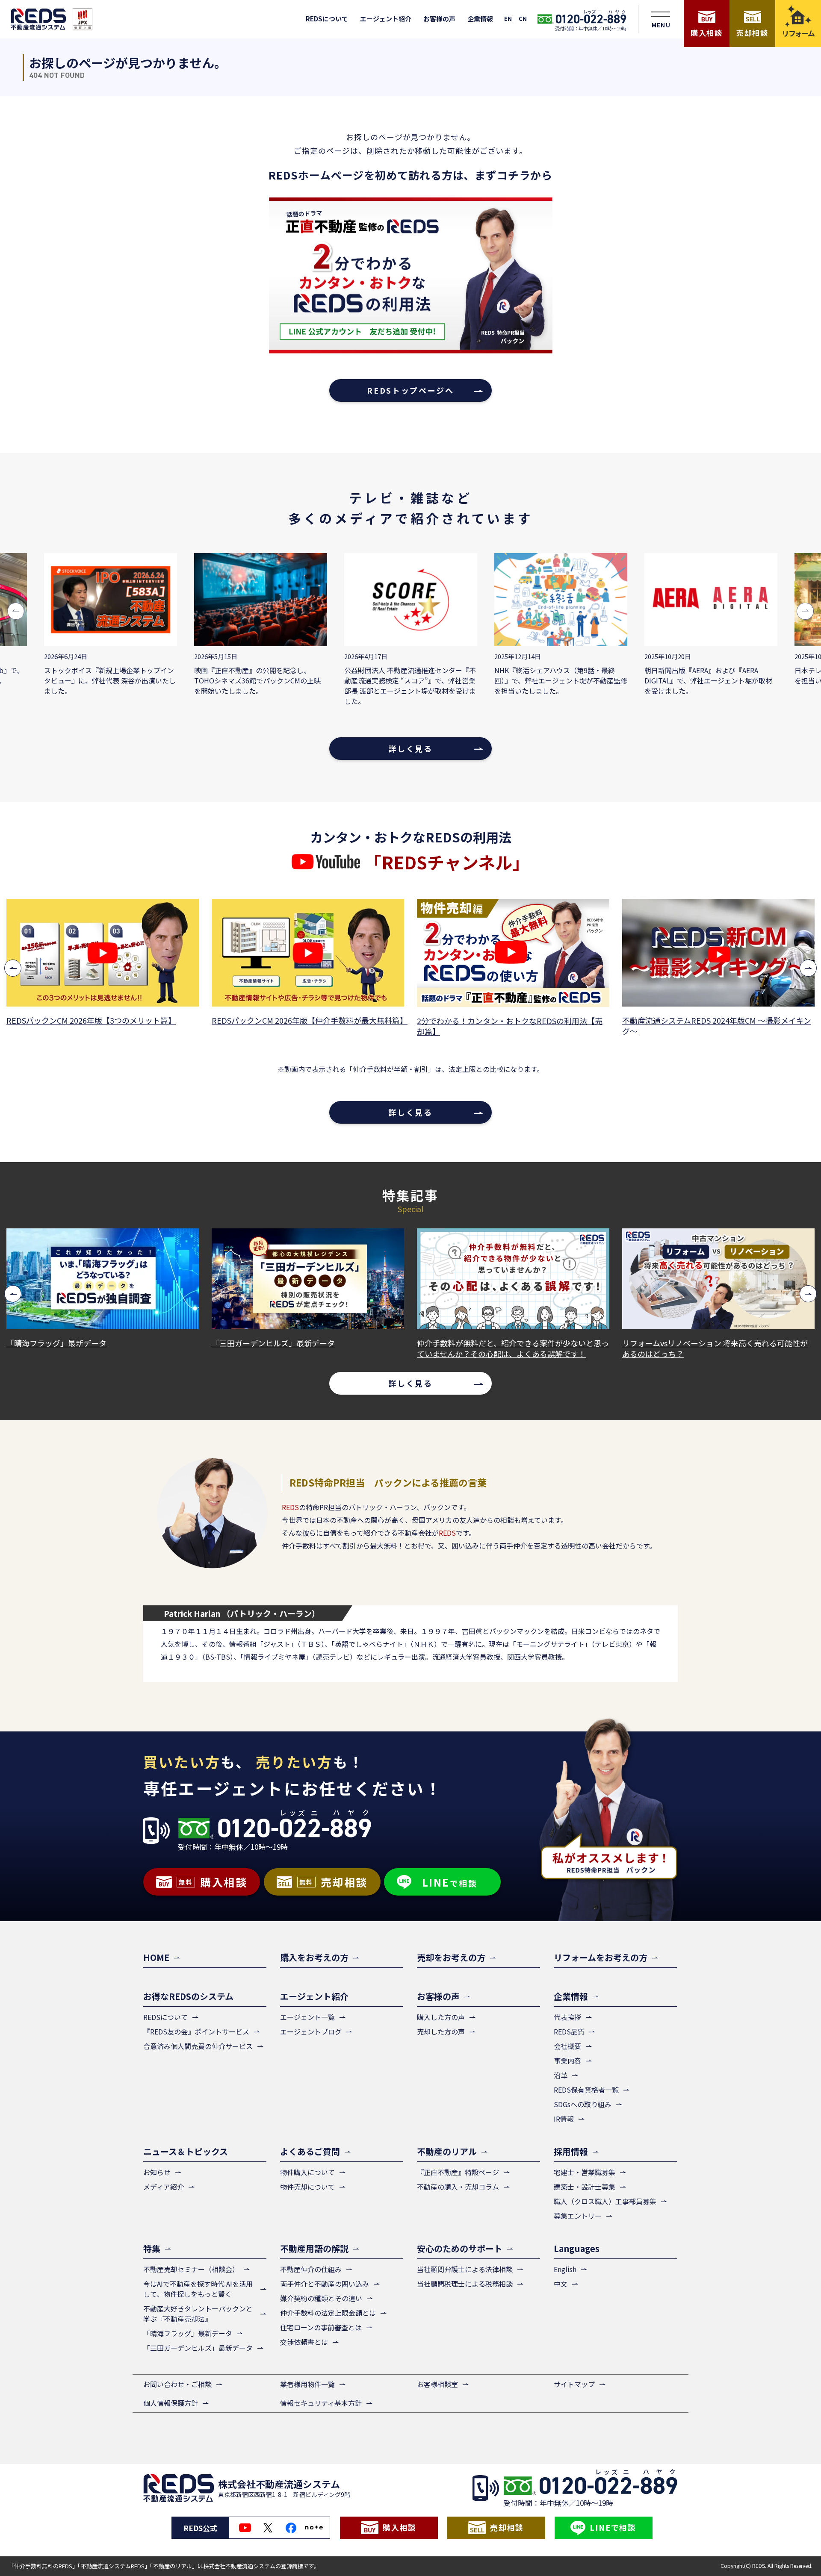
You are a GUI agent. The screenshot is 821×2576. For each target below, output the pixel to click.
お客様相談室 (437, 2384)
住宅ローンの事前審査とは (321, 2327)
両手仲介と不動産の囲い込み (325, 2284)
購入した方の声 (441, 2017)
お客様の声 (439, 19)
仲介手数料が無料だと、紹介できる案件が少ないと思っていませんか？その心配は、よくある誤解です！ (389, 1348)
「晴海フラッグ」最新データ (188, 2333)
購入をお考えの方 (314, 1957)
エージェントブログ (311, 2031)
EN (508, 19)
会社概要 (567, 2046)
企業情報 (480, 19)
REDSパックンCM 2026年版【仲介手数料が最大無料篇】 (147, 1020)
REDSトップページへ (410, 390)
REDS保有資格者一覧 (586, 2090)
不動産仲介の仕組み (311, 2269)
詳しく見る (410, 748)
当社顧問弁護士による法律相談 (465, 2269)
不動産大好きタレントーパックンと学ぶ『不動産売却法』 (198, 2314)
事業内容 (567, 2061)
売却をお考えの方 (451, 1957)
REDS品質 (569, 2031)
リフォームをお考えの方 (601, 1957)
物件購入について (307, 2172)
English (565, 2269)
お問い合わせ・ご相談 (177, 2384)
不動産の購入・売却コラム (458, 2187)
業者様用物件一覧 (307, 2384)
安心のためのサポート (460, 2248)
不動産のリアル (447, 2151)
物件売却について (307, 2187)
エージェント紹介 (386, 19)
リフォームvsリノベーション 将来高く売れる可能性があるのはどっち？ (591, 1348)
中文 (561, 2284)
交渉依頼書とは (304, 2342)
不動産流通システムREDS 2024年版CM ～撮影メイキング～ (555, 1026)
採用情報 (571, 2151)
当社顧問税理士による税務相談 (465, 2284)
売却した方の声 (441, 2031)
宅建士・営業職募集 (585, 2172)
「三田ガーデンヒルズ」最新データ (149, 1343)
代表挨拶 (567, 2017)
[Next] (808, 968)
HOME (156, 1957)
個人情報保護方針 (171, 2403)
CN (523, 19)
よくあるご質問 (310, 2151)
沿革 (561, 2075)
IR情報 (564, 2119)
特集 (152, 2248)
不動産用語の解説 (314, 2248)
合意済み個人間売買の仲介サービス (198, 2046)
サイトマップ (574, 2384)
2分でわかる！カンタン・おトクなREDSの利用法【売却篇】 (348, 1026)
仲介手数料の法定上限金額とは (328, 2313)
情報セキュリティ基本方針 (321, 2403)
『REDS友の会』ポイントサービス (196, 2031)
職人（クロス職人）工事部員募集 (605, 2201)
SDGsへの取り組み (583, 2104)
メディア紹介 (164, 2187)
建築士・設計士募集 (585, 2187)
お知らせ (157, 2172)
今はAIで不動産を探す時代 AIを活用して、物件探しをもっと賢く (198, 2289)
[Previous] (13, 968)
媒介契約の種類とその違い (321, 2298)
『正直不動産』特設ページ (458, 2172)
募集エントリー (578, 2216)
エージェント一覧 (307, 2017)
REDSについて (327, 19)
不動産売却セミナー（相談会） (191, 2269)
